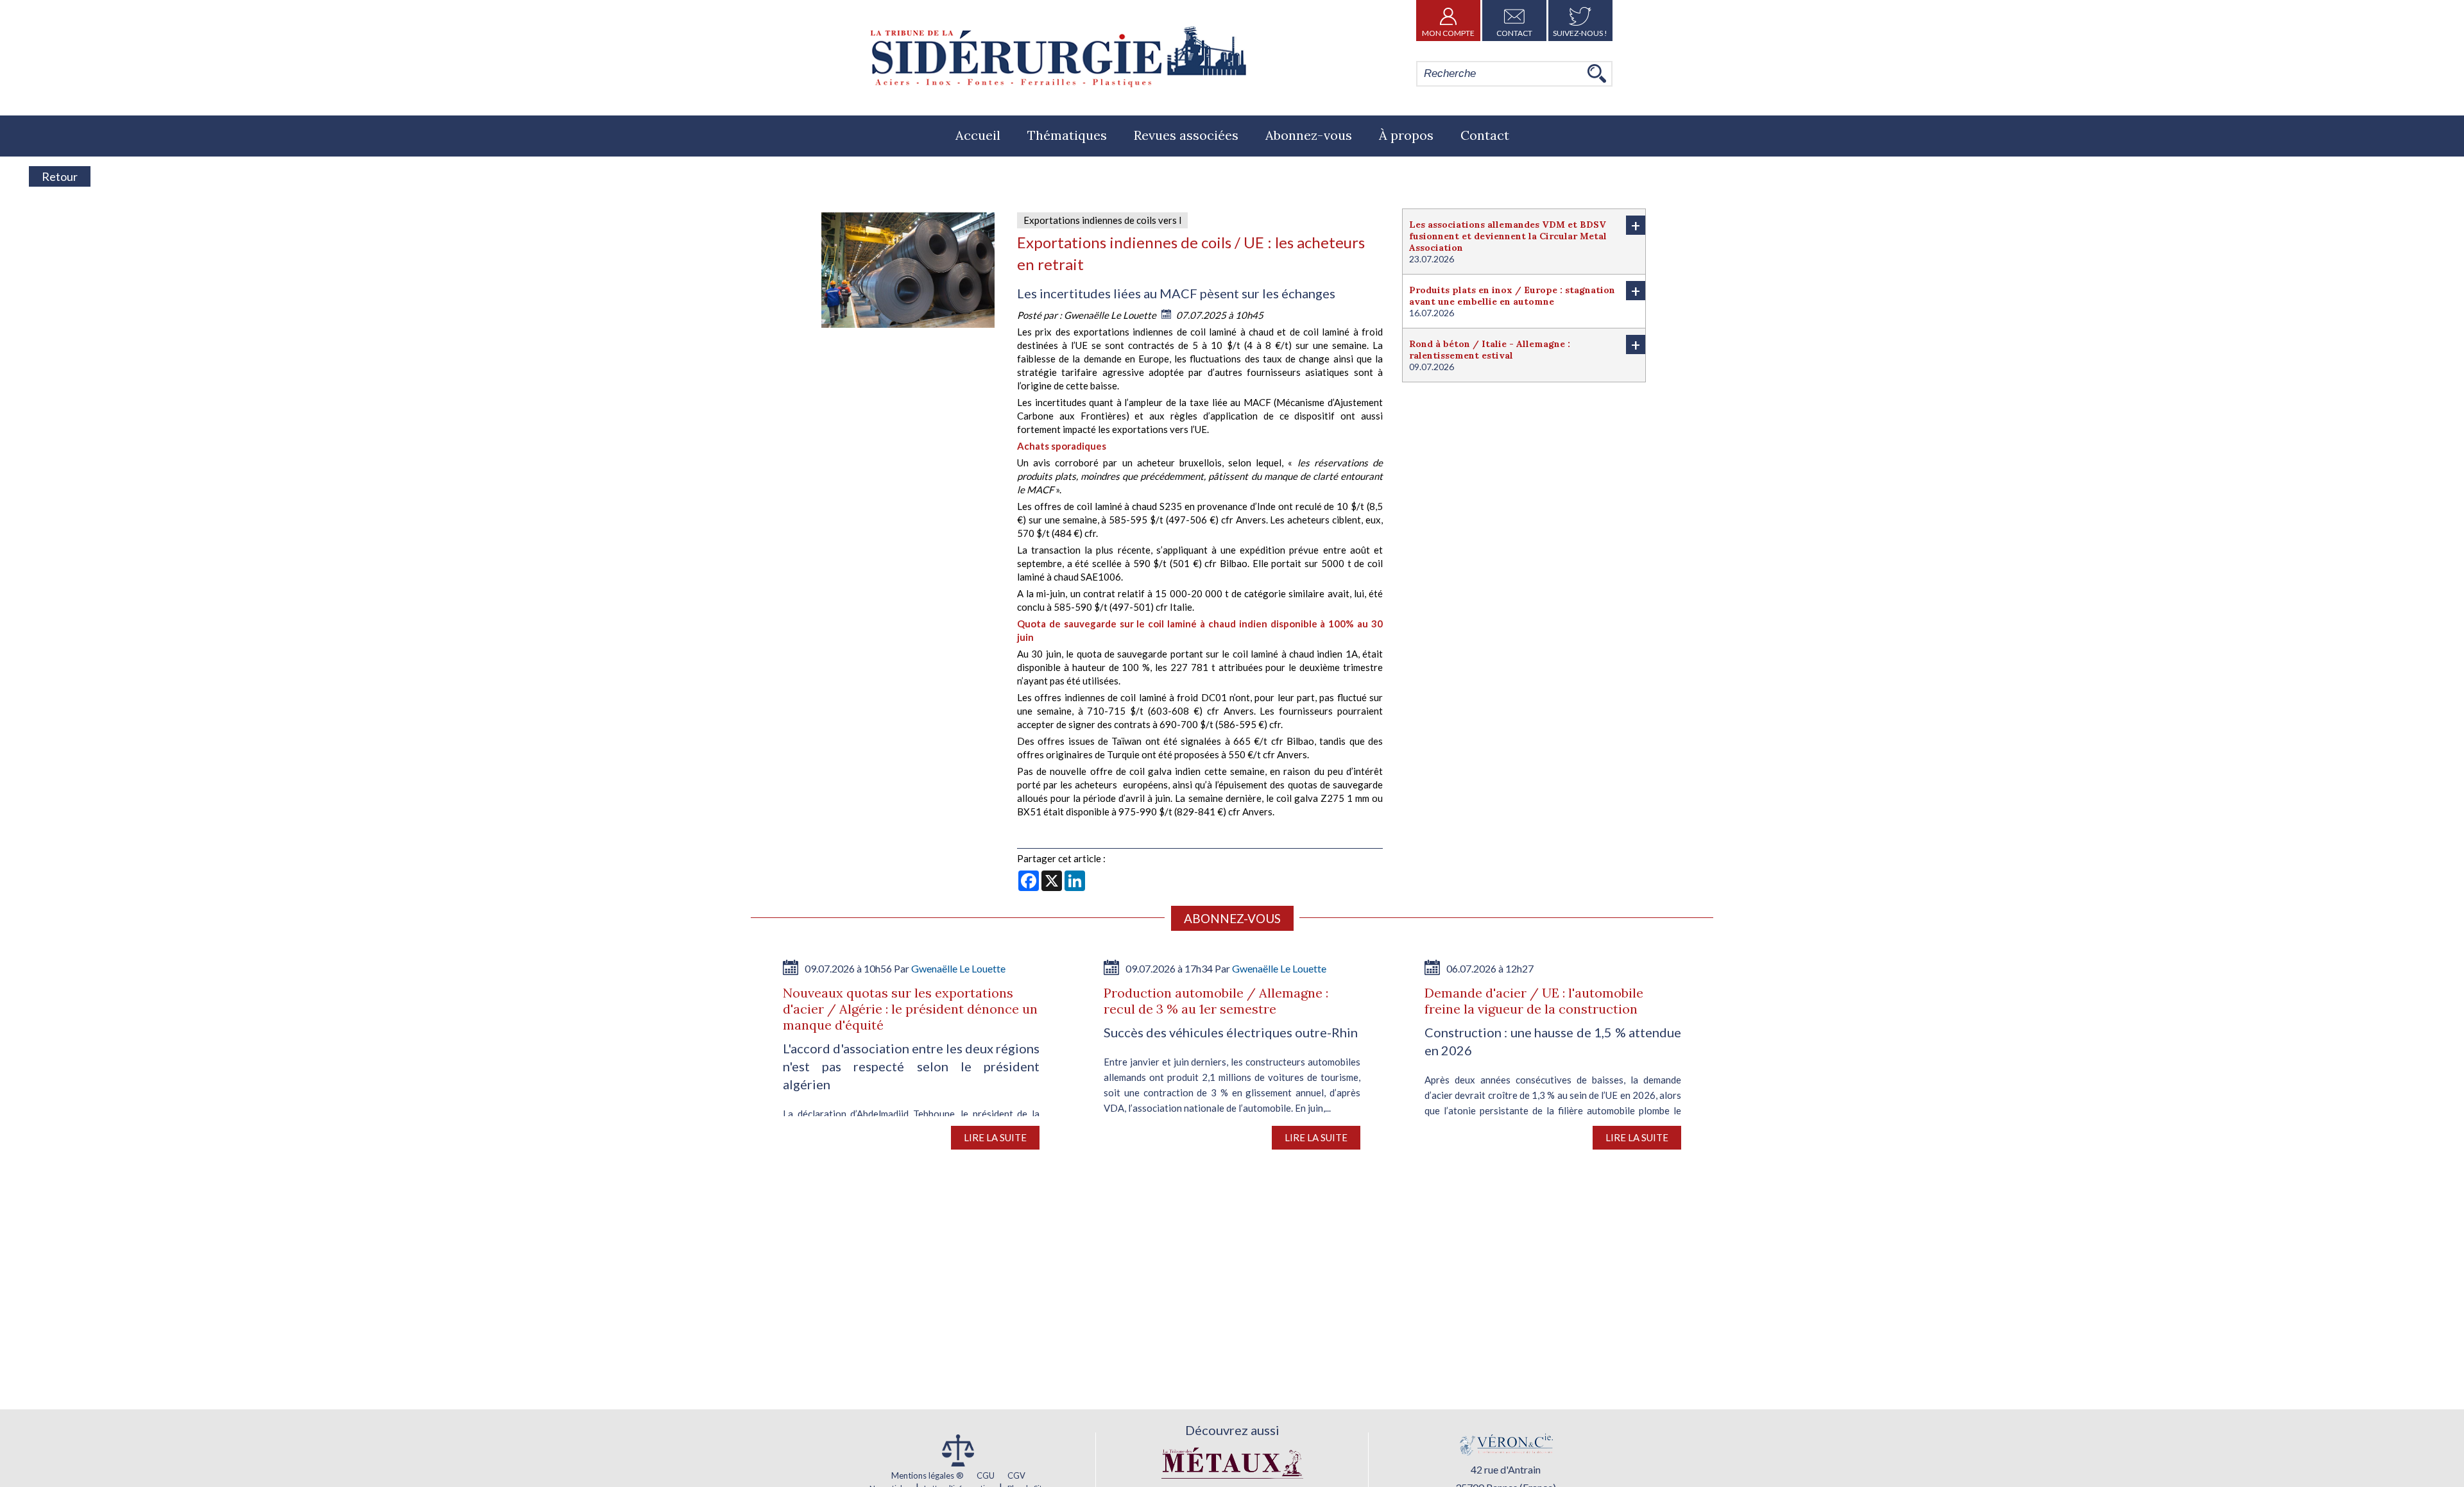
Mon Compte (1448, 33)
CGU (986, 1475)
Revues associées (1186, 135)
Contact (1514, 33)
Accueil (978, 135)
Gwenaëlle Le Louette (1111, 315)
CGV (1016, 1475)
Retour (60, 176)
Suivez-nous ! (1580, 33)
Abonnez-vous (1309, 135)
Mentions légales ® (928, 1475)
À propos (1406, 135)
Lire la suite (995, 1137)
